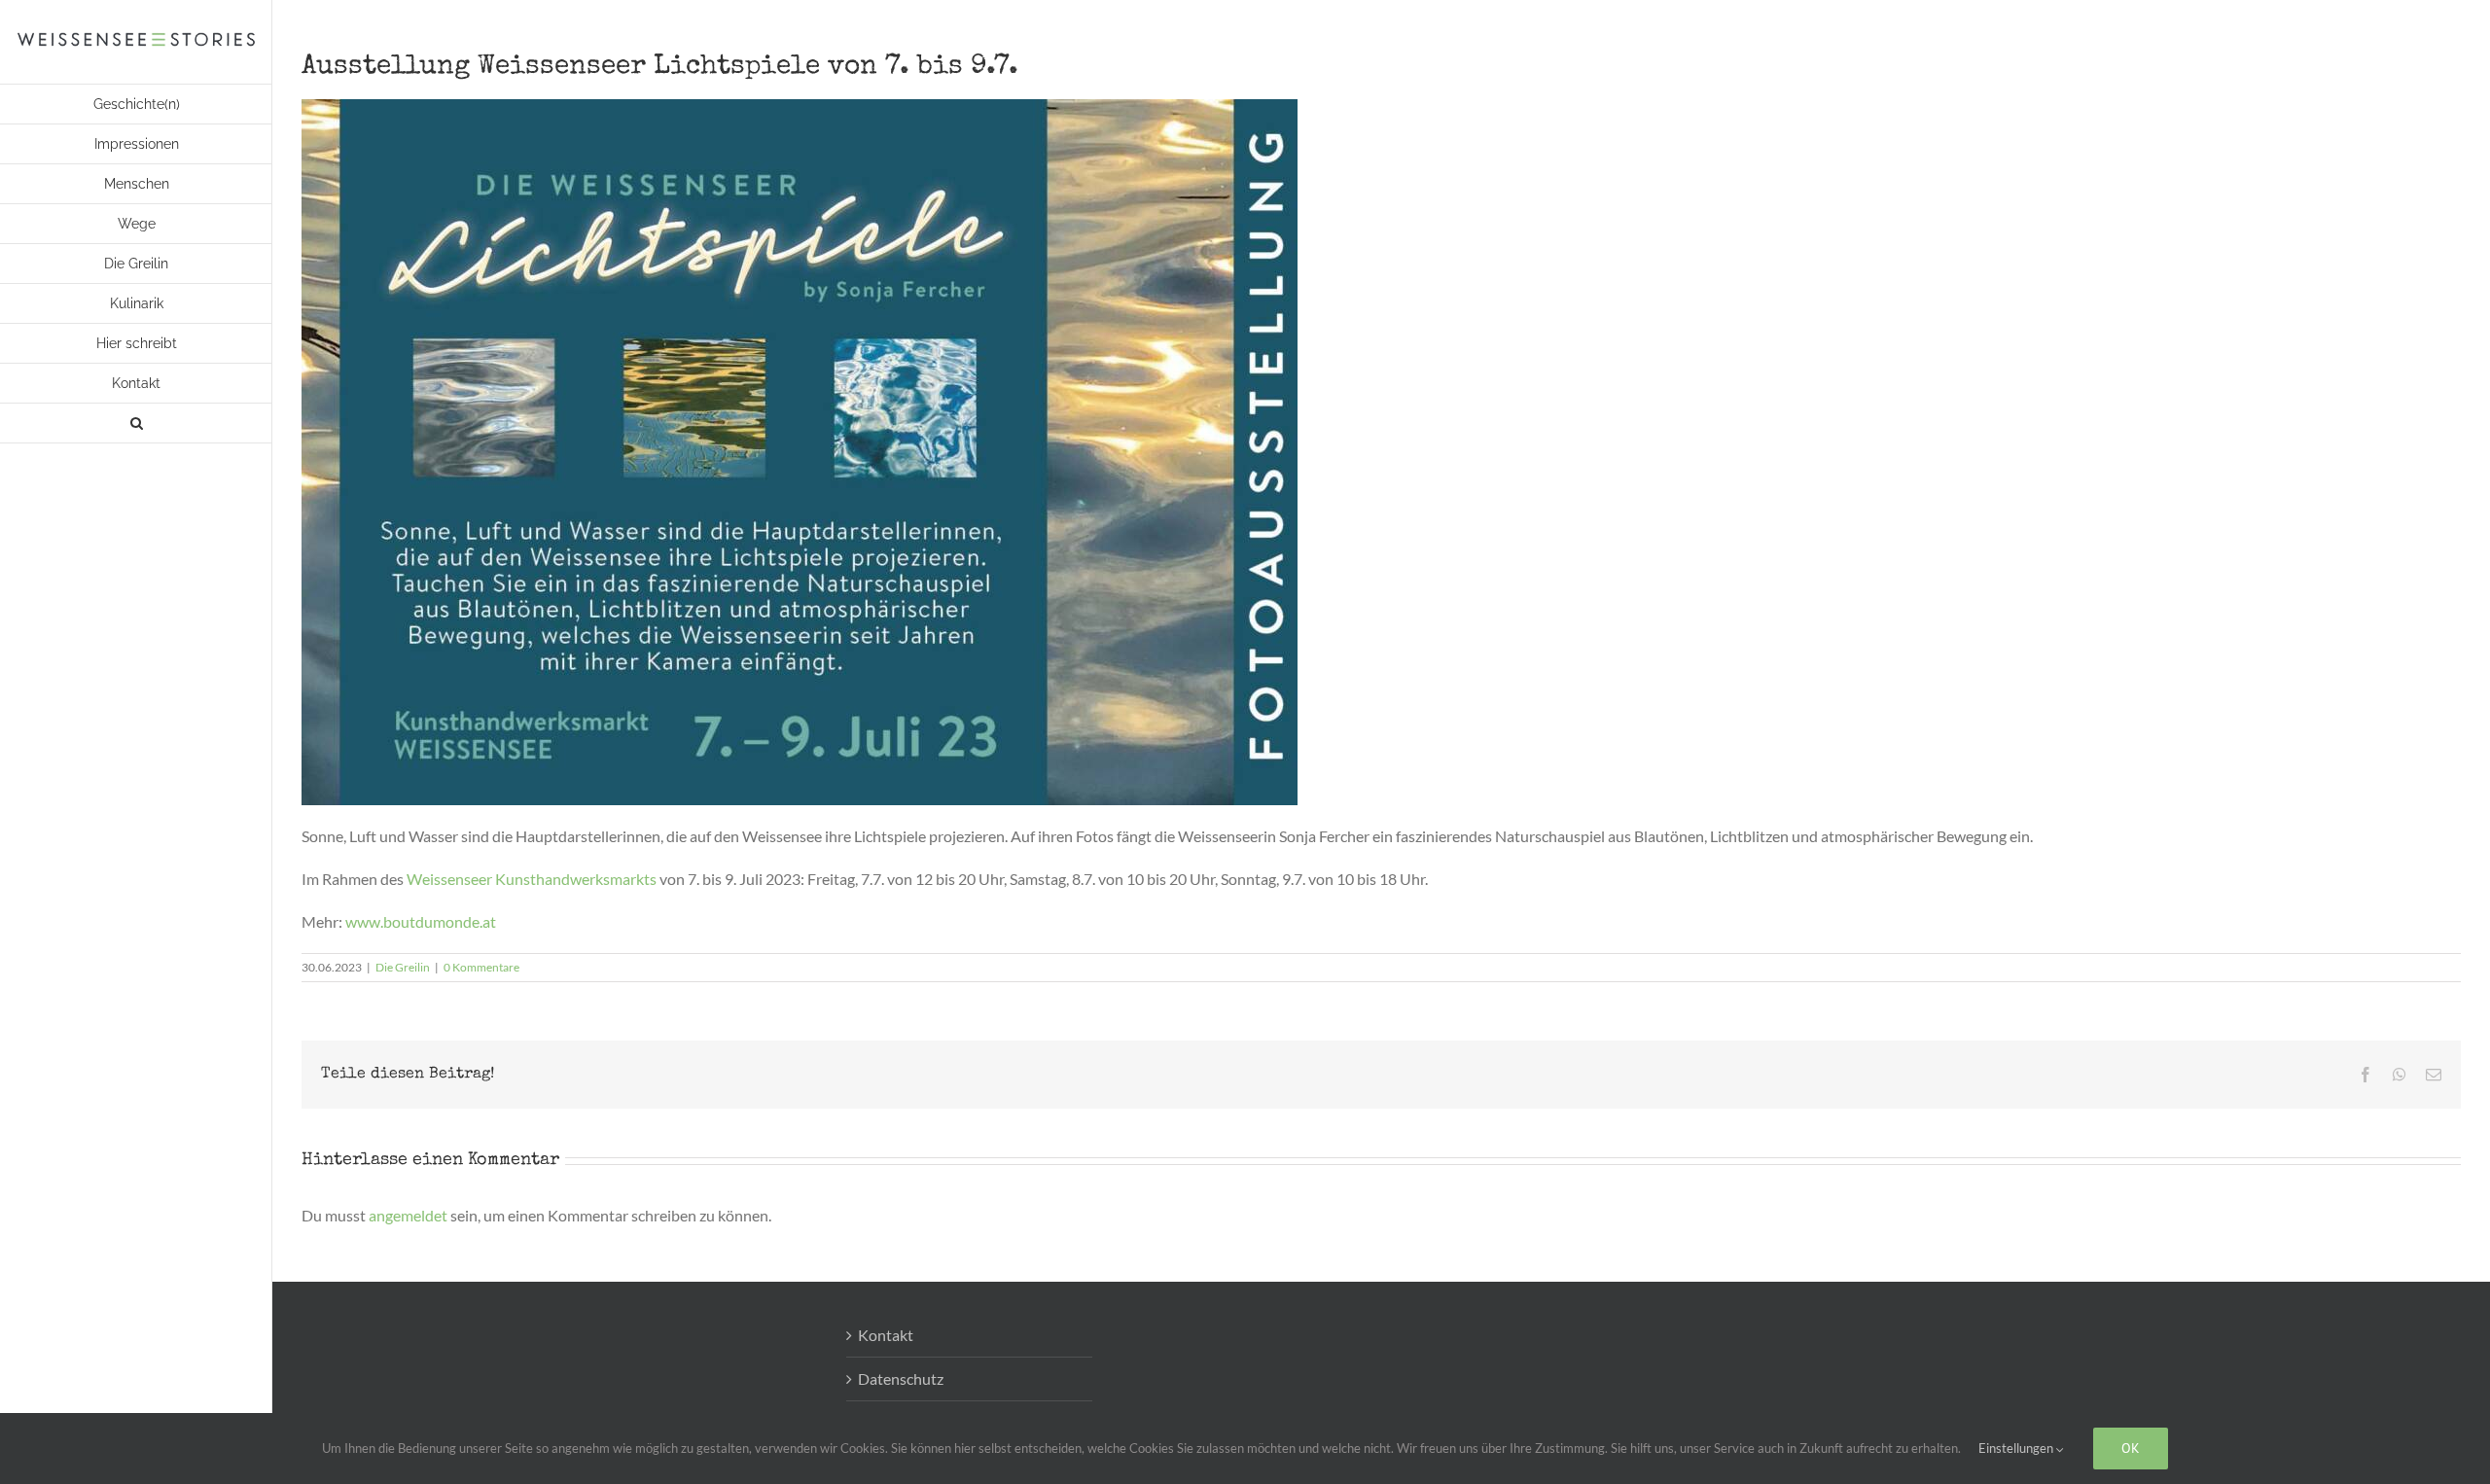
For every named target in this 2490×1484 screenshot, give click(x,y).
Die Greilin (403, 967)
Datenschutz (901, 1378)
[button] (136, 424)
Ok (2131, 1448)
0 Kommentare (481, 967)
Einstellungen (2017, 1448)
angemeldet (408, 1215)
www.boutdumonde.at (421, 921)
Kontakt (886, 1335)
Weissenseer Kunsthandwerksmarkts (532, 879)
